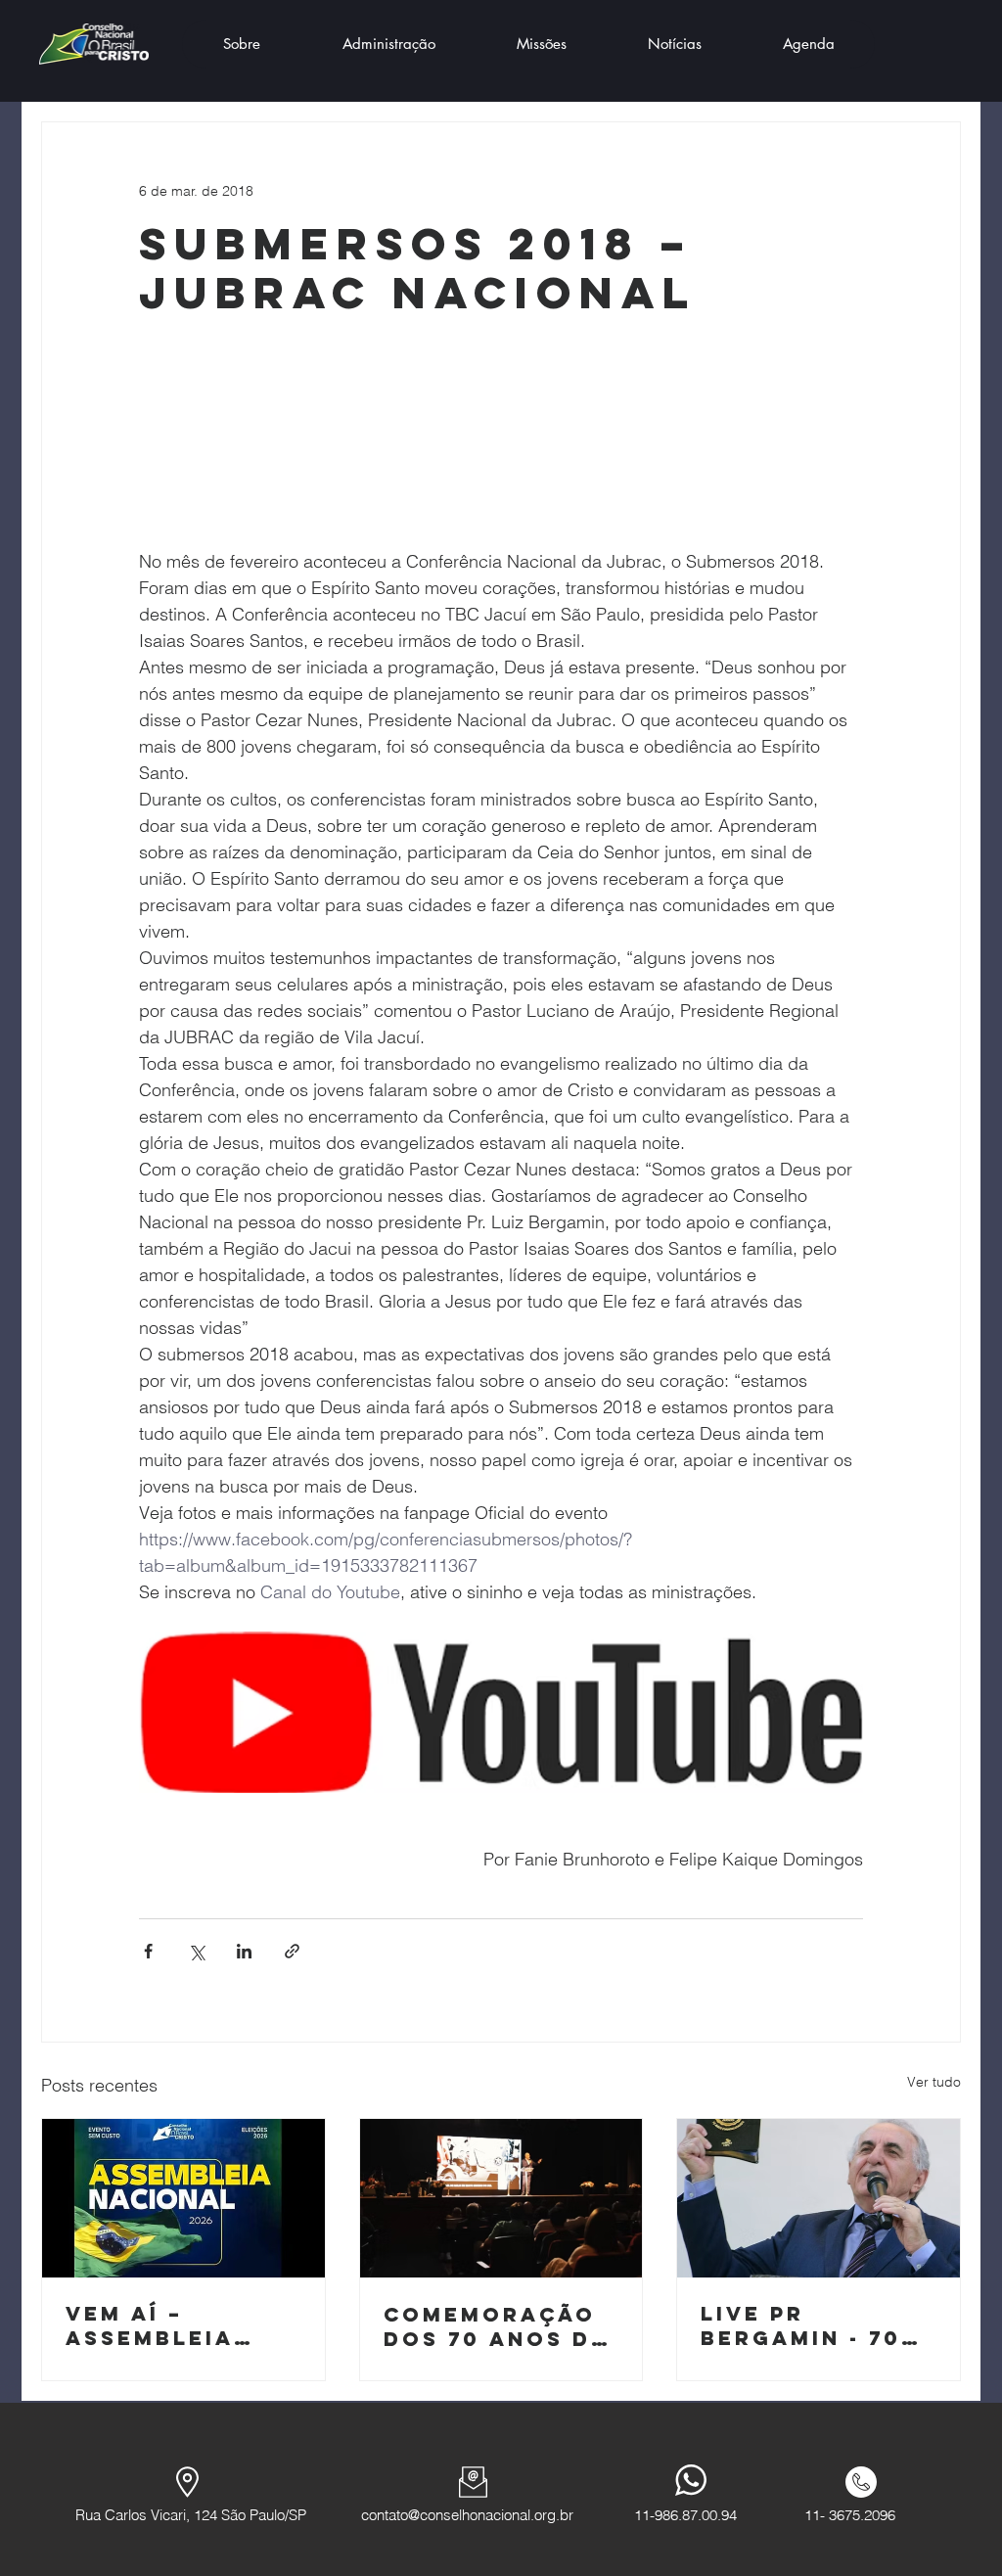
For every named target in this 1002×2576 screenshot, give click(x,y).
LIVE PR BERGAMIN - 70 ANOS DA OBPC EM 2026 (801, 2325)
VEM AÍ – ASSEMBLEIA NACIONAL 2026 (172, 2325)
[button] (241, 44)
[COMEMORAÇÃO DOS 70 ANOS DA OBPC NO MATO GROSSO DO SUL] (501, 2198)
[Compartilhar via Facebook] (148, 1951)
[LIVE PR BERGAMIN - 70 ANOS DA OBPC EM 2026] (819, 2198)
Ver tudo (934, 2082)
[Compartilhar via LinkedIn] (244, 1951)
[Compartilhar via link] (292, 1951)
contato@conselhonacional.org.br (467, 2515)
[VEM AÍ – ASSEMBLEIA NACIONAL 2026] (183, 2198)
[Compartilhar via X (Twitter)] (196, 1951)
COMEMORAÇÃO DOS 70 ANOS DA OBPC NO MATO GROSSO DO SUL (496, 2326)
